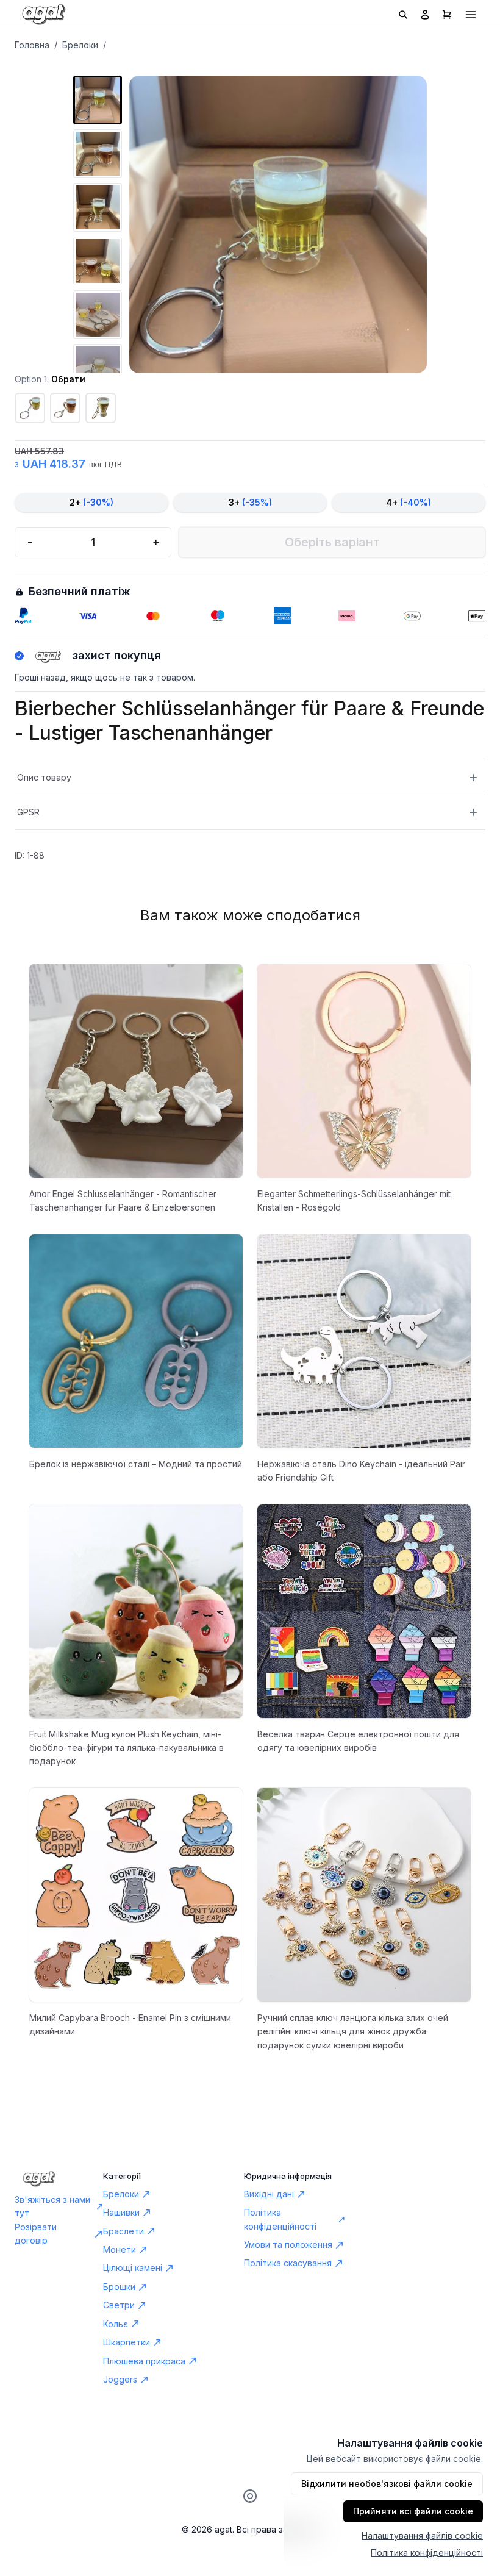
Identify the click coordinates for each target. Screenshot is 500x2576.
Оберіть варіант (332, 542)
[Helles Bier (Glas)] (101, 408)
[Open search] (403, 15)
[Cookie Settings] (250, 2496)
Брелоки (80, 45)
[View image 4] (98, 261)
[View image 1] (98, 100)
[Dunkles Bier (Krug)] (65, 408)
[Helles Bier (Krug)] (30, 408)
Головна (32, 45)
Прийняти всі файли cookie (413, 2511)
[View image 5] (98, 315)
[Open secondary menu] (471, 15)
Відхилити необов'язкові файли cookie (387, 2484)
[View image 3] (98, 207)
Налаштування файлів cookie (422, 2535)
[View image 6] (98, 368)
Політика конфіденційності (427, 2553)
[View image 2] (98, 154)
